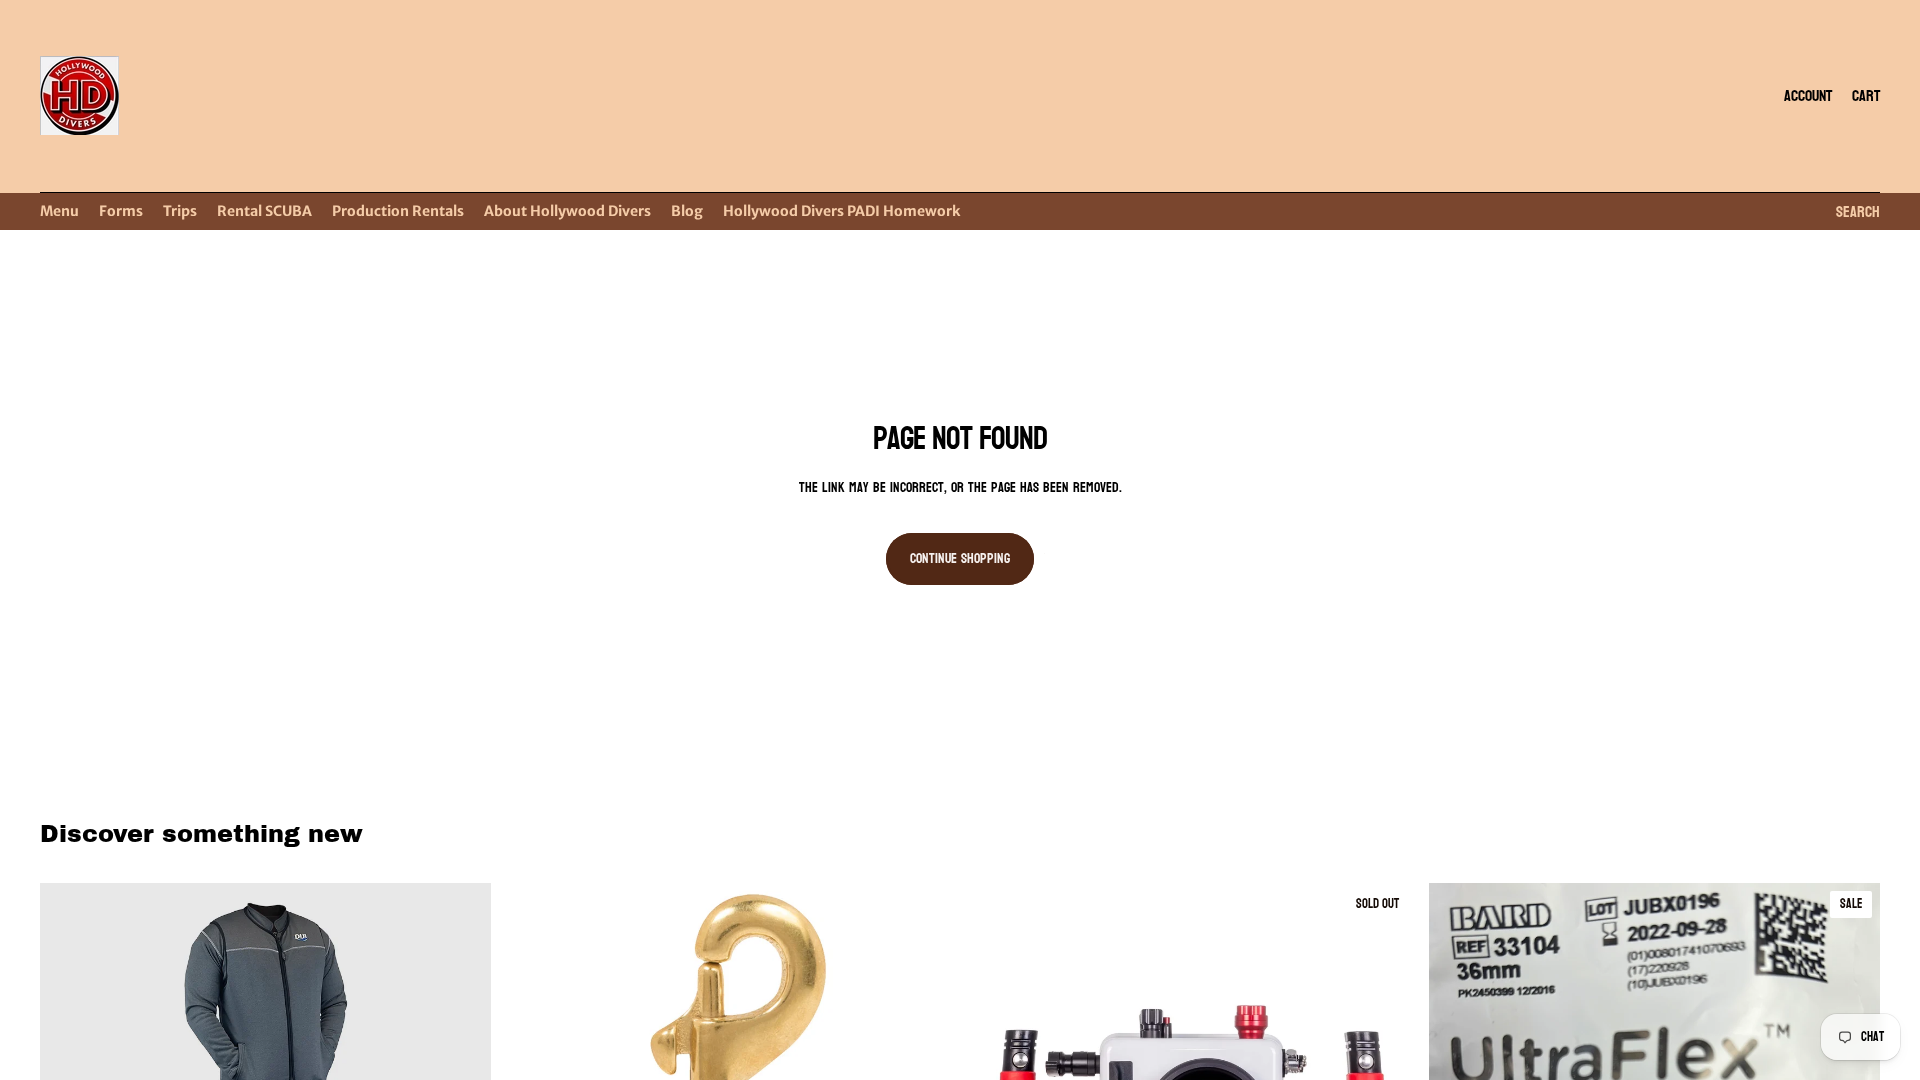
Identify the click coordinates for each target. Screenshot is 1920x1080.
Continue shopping (960, 558)
